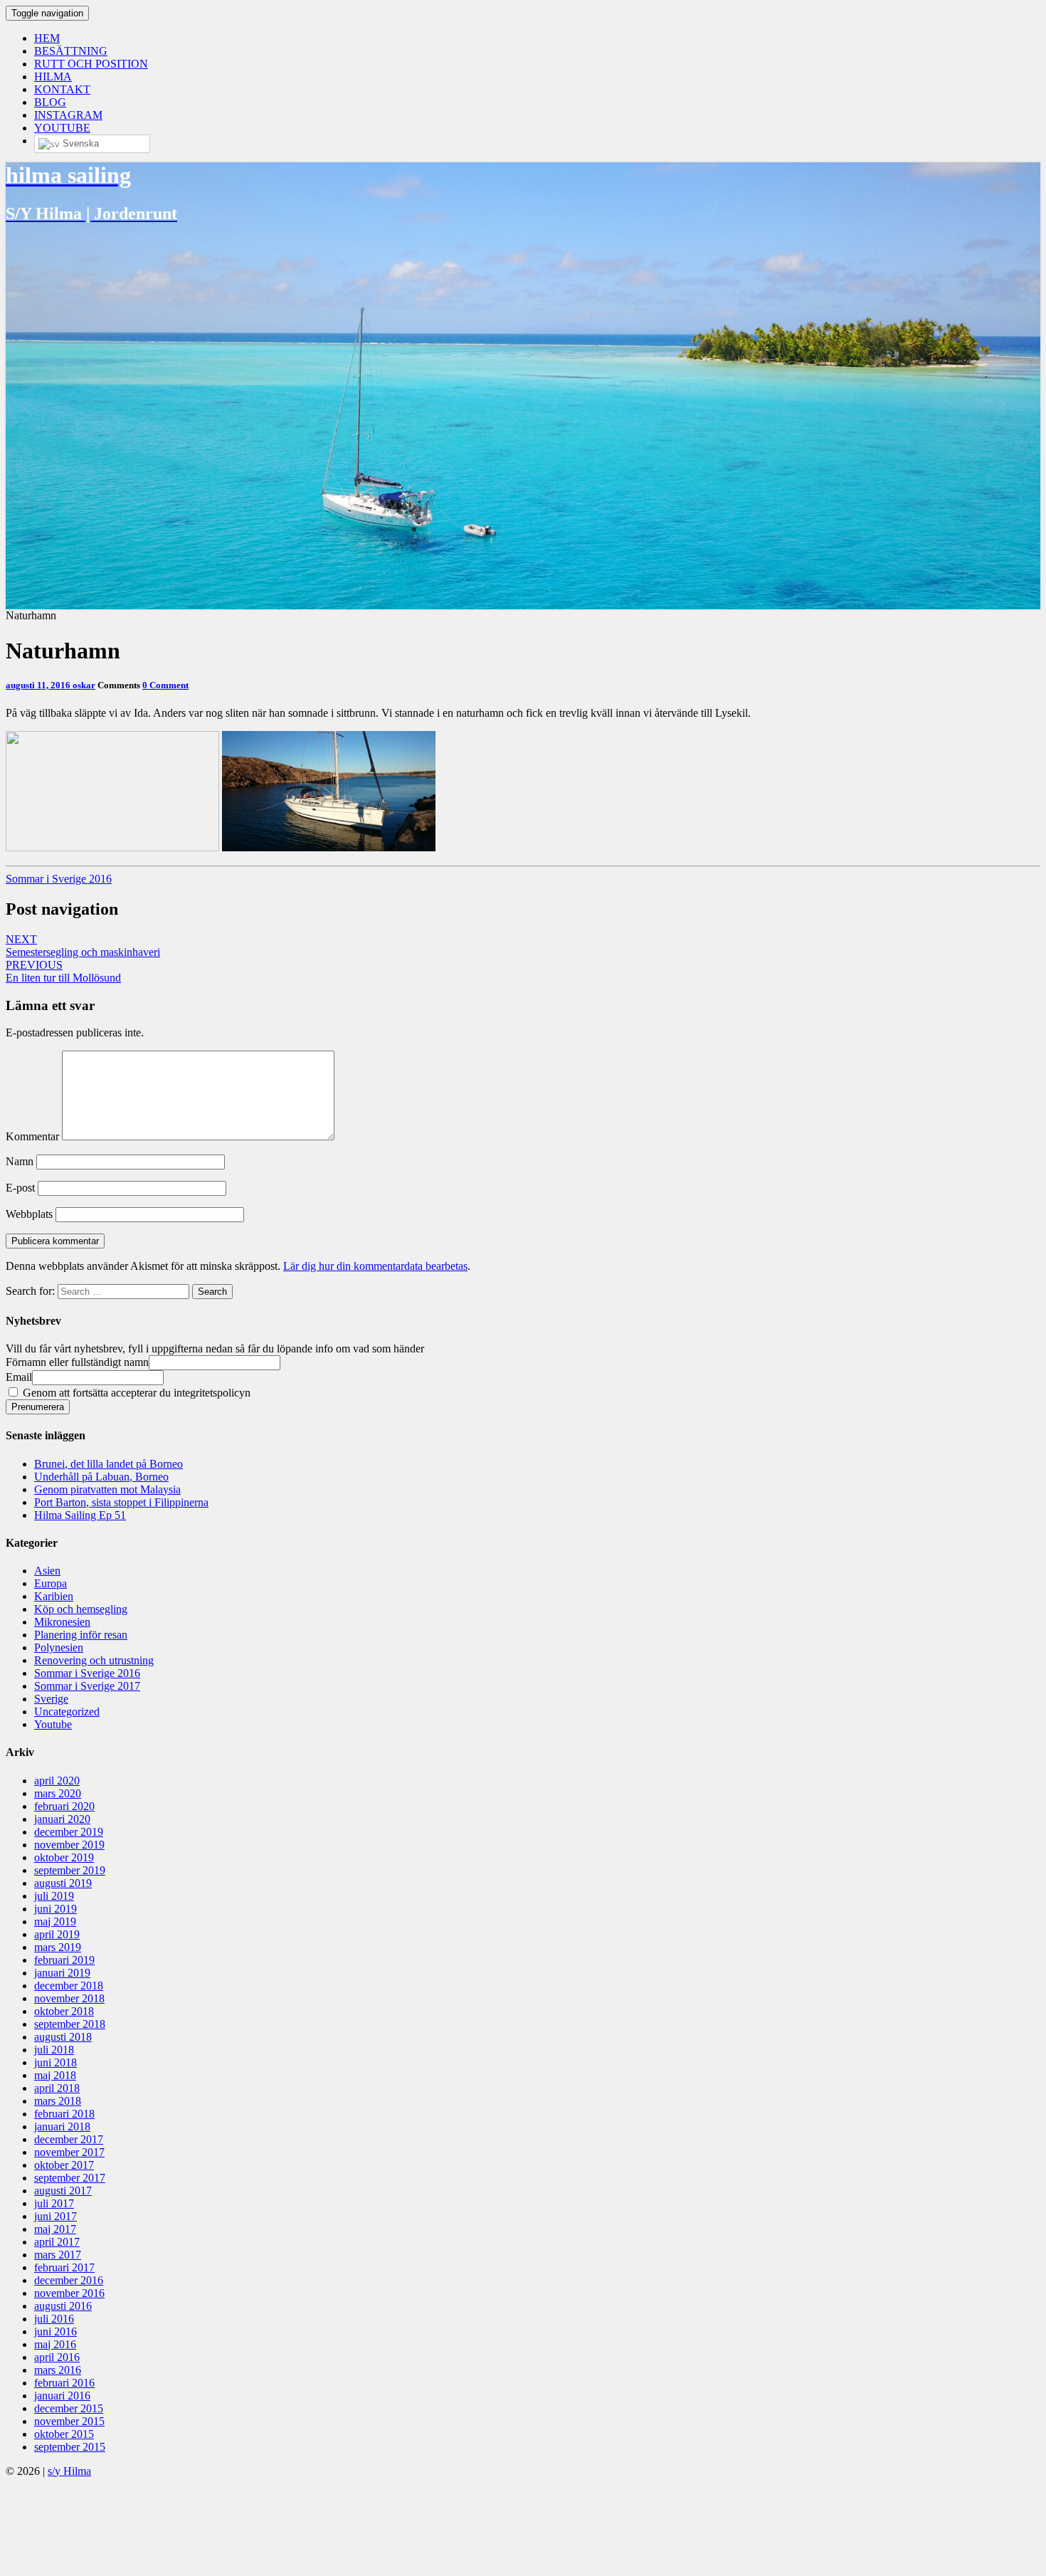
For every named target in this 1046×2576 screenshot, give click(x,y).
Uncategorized (67, 1712)
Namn (20, 1161)
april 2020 (57, 1781)
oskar (84, 685)
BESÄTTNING (71, 51)
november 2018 (69, 1998)
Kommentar (32, 1136)
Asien (47, 1571)
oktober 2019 (64, 1857)
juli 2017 (54, 2203)
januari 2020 (62, 1819)
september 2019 (70, 1870)
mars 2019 (58, 1947)
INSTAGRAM (68, 115)
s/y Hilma (69, 2471)
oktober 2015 (64, 2434)
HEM (47, 38)
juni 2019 (56, 1909)
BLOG (50, 102)
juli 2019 (54, 1896)
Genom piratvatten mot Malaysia (107, 1489)
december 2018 (69, 1986)
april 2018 (57, 2088)
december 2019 (69, 1832)
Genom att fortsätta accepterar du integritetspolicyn (135, 1393)
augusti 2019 (63, 1883)
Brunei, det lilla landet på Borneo (109, 1464)
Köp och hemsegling (81, 1609)
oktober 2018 (64, 2011)
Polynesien (59, 1647)
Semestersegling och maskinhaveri (83, 946)
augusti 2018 (63, 2037)
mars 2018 (58, 2101)
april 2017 (57, 2242)
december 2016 (69, 2280)
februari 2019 (64, 1960)
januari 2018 (62, 2126)
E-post (20, 1188)
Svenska (79, 143)
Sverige (51, 1699)
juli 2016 (54, 2319)
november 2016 (69, 2293)
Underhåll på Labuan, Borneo (101, 1477)
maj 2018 (55, 2075)
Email (19, 1377)
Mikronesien (62, 1622)
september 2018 (70, 2024)
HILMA (53, 77)
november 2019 (69, 1845)
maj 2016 (55, 2344)
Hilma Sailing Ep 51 (80, 1515)
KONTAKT (62, 89)
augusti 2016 (63, 2306)
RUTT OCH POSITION (91, 64)
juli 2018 (54, 2050)
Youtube (53, 1724)
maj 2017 (55, 2229)
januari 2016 (62, 2396)
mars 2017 (58, 2255)
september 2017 (70, 2178)
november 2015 (69, 2421)
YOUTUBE (62, 128)
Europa (51, 1583)
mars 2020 (58, 1793)
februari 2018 (64, 2114)
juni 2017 (56, 2216)
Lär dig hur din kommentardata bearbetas (375, 1266)
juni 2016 (56, 2331)
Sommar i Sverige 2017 (87, 1686)
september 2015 (70, 2447)
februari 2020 (64, 1806)
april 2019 (57, 1934)
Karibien (54, 1596)
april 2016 (57, 2357)
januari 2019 (62, 1973)
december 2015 (69, 2408)
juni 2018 (56, 2062)
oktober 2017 (64, 2165)
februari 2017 (64, 2267)
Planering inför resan (81, 1635)
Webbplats (29, 1214)
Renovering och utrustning (94, 1660)
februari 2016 (64, 2383)
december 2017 (69, 2139)
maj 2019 (55, 1922)
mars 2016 (58, 2370)
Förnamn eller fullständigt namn (77, 1362)
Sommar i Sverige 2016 (59, 879)
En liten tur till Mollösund (63, 971)
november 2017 (69, 2152)
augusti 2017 (63, 2191)
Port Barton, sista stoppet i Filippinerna (121, 1502)
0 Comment (165, 685)
